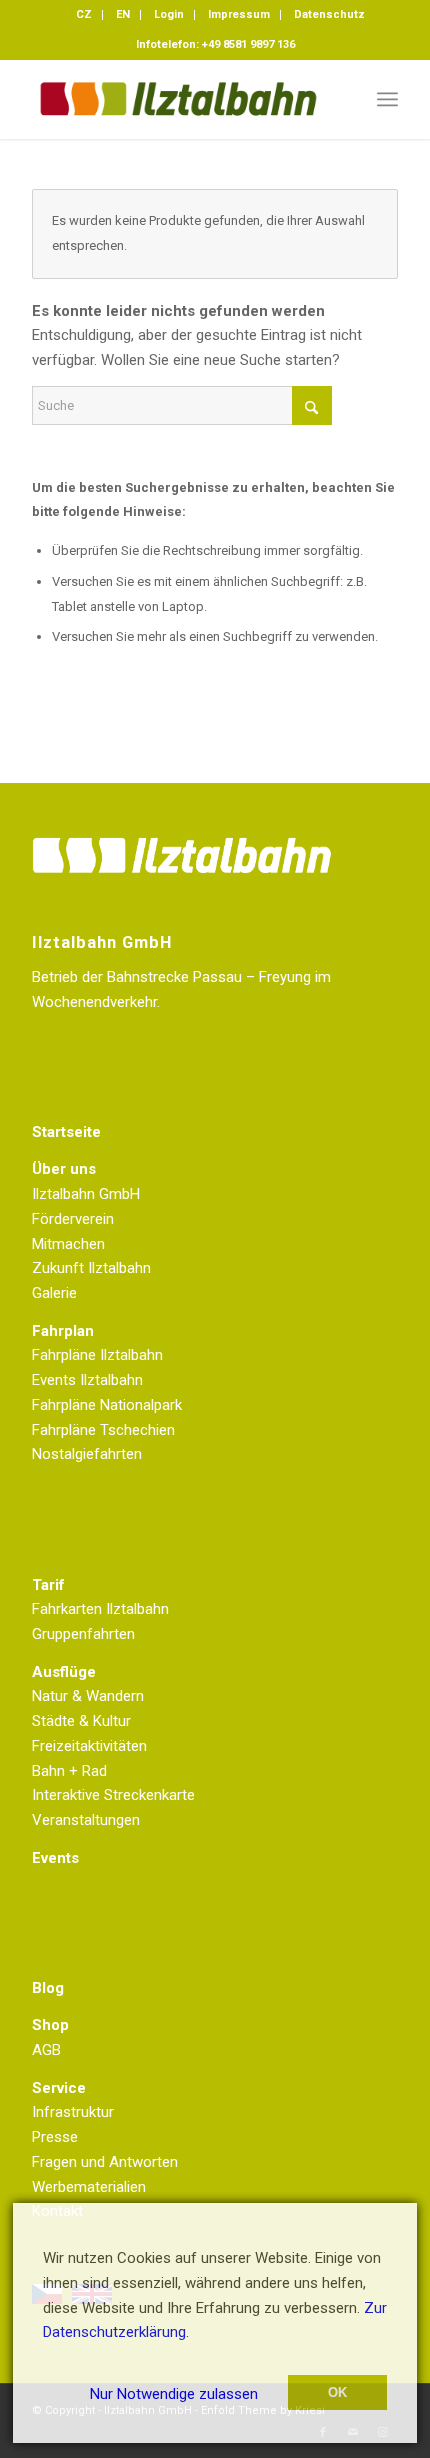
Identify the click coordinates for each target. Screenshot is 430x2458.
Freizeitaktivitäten (89, 1746)
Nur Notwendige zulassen (174, 2394)
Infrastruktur (73, 2112)
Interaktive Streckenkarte (113, 1795)
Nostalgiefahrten (87, 1454)
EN (123, 14)
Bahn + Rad (69, 1771)
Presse (55, 2137)
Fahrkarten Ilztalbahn (100, 1609)
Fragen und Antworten (105, 2162)
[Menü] (387, 99)
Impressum (239, 14)
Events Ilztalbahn (87, 1380)
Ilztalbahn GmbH (86, 1194)
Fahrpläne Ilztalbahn (97, 1355)
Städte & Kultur (81, 1721)
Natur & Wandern (88, 1696)
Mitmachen (68, 1244)
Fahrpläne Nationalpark (107, 1405)
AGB (46, 2050)
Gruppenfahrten (83, 1634)
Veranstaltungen (86, 1820)
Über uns (64, 1169)
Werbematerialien (89, 2187)
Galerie (54, 1293)
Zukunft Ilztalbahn (91, 1268)
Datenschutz (329, 14)
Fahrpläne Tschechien (103, 1430)
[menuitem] (84, 15)
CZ (84, 14)
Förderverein (73, 1219)
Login (169, 14)
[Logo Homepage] (178, 99)
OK (337, 2392)
